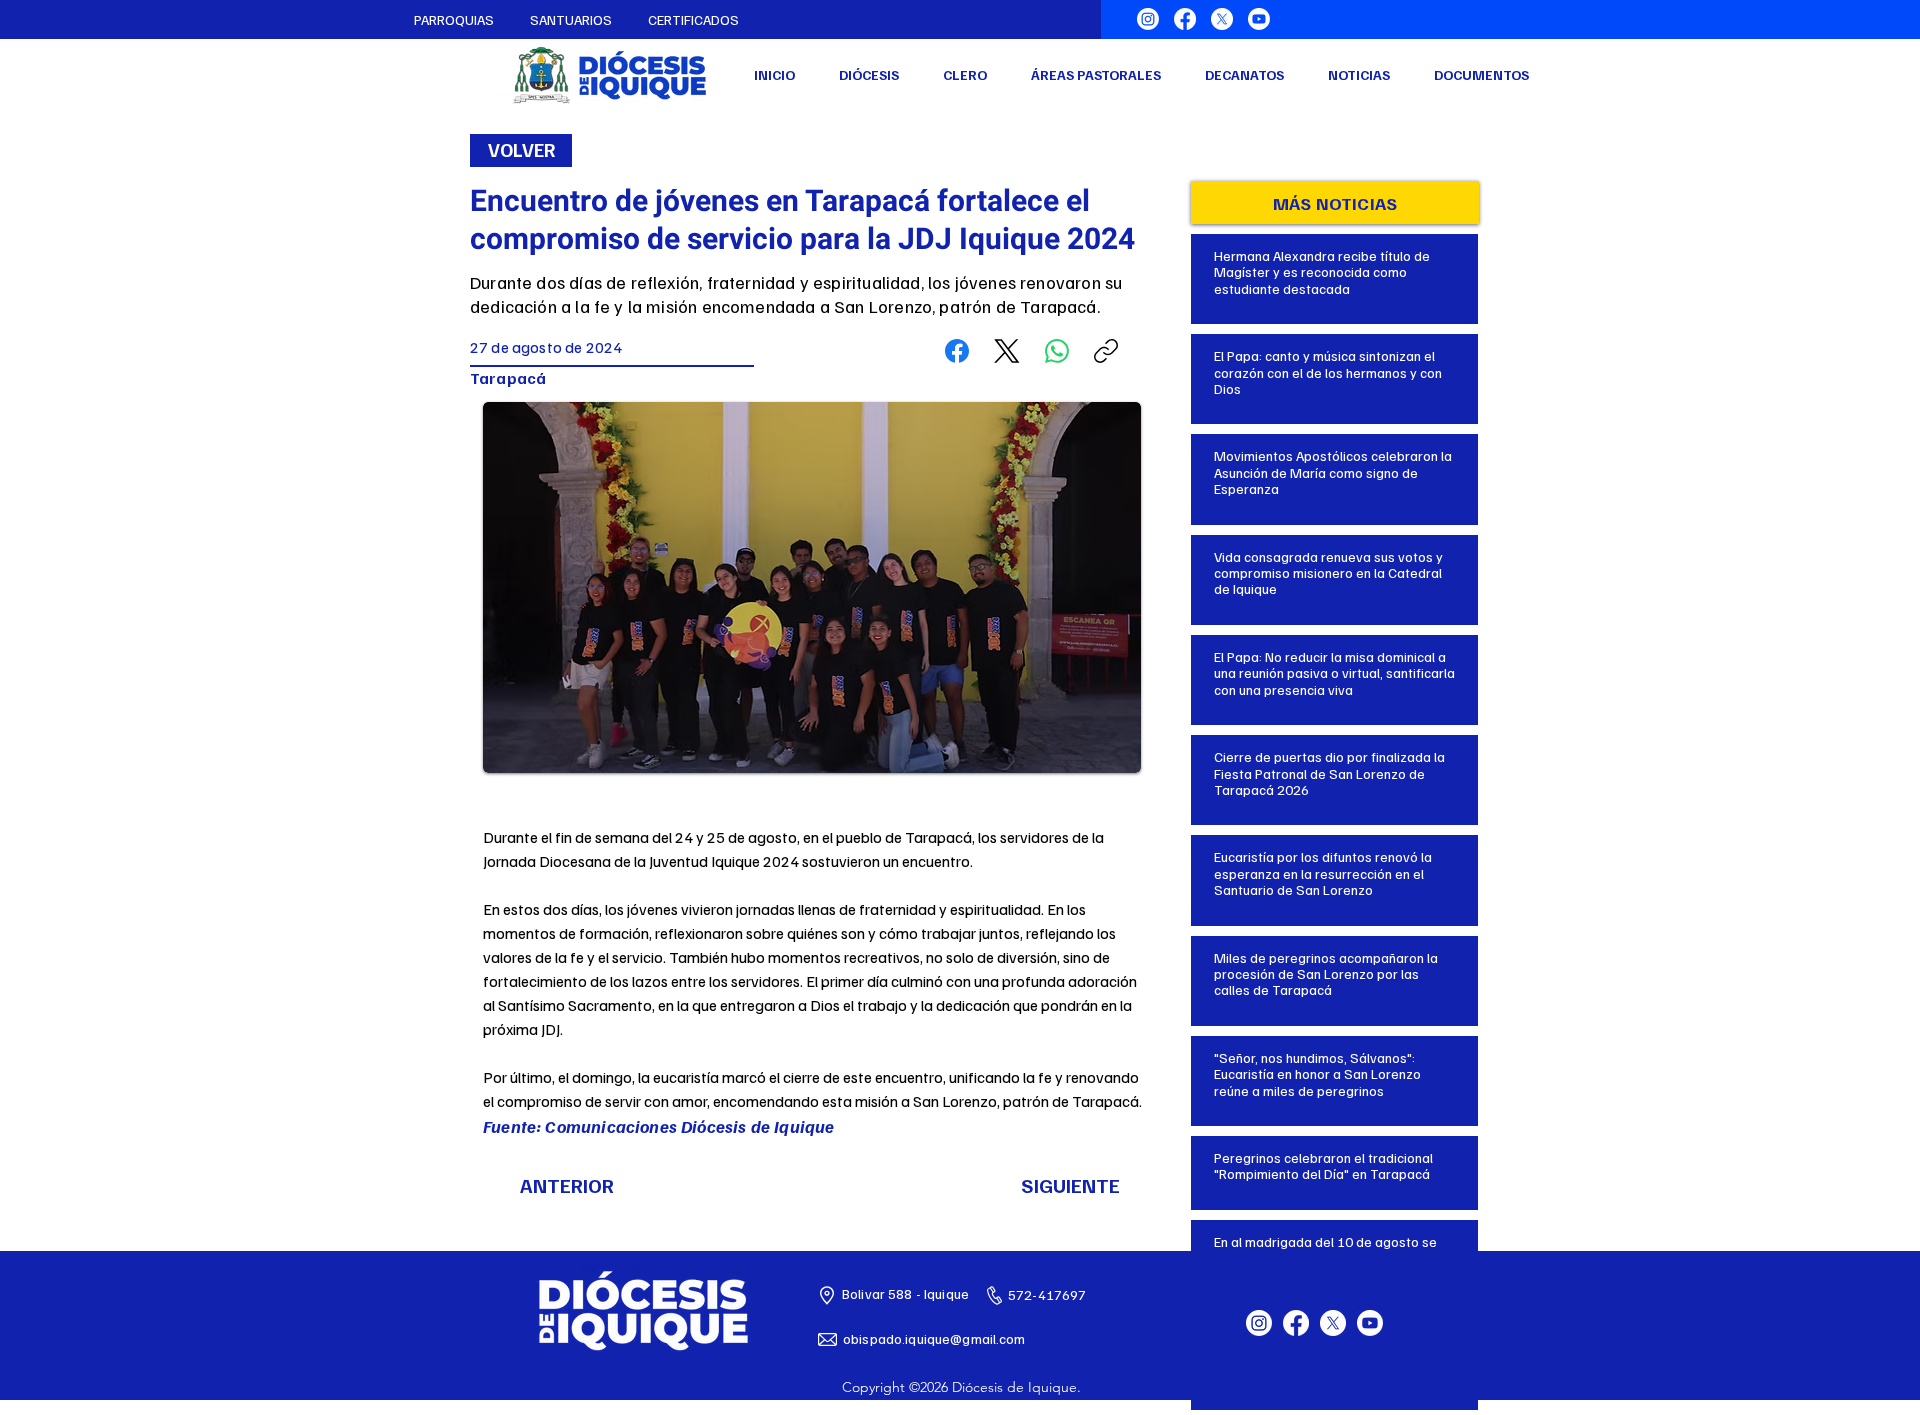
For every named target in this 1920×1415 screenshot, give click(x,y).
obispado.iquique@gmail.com (934, 1338)
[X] (1222, 19)
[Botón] (1335, 267)
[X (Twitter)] (1007, 351)
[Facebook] (1185, 19)
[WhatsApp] (1057, 351)
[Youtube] (1259, 19)
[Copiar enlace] (1106, 351)
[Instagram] (1148, 19)
